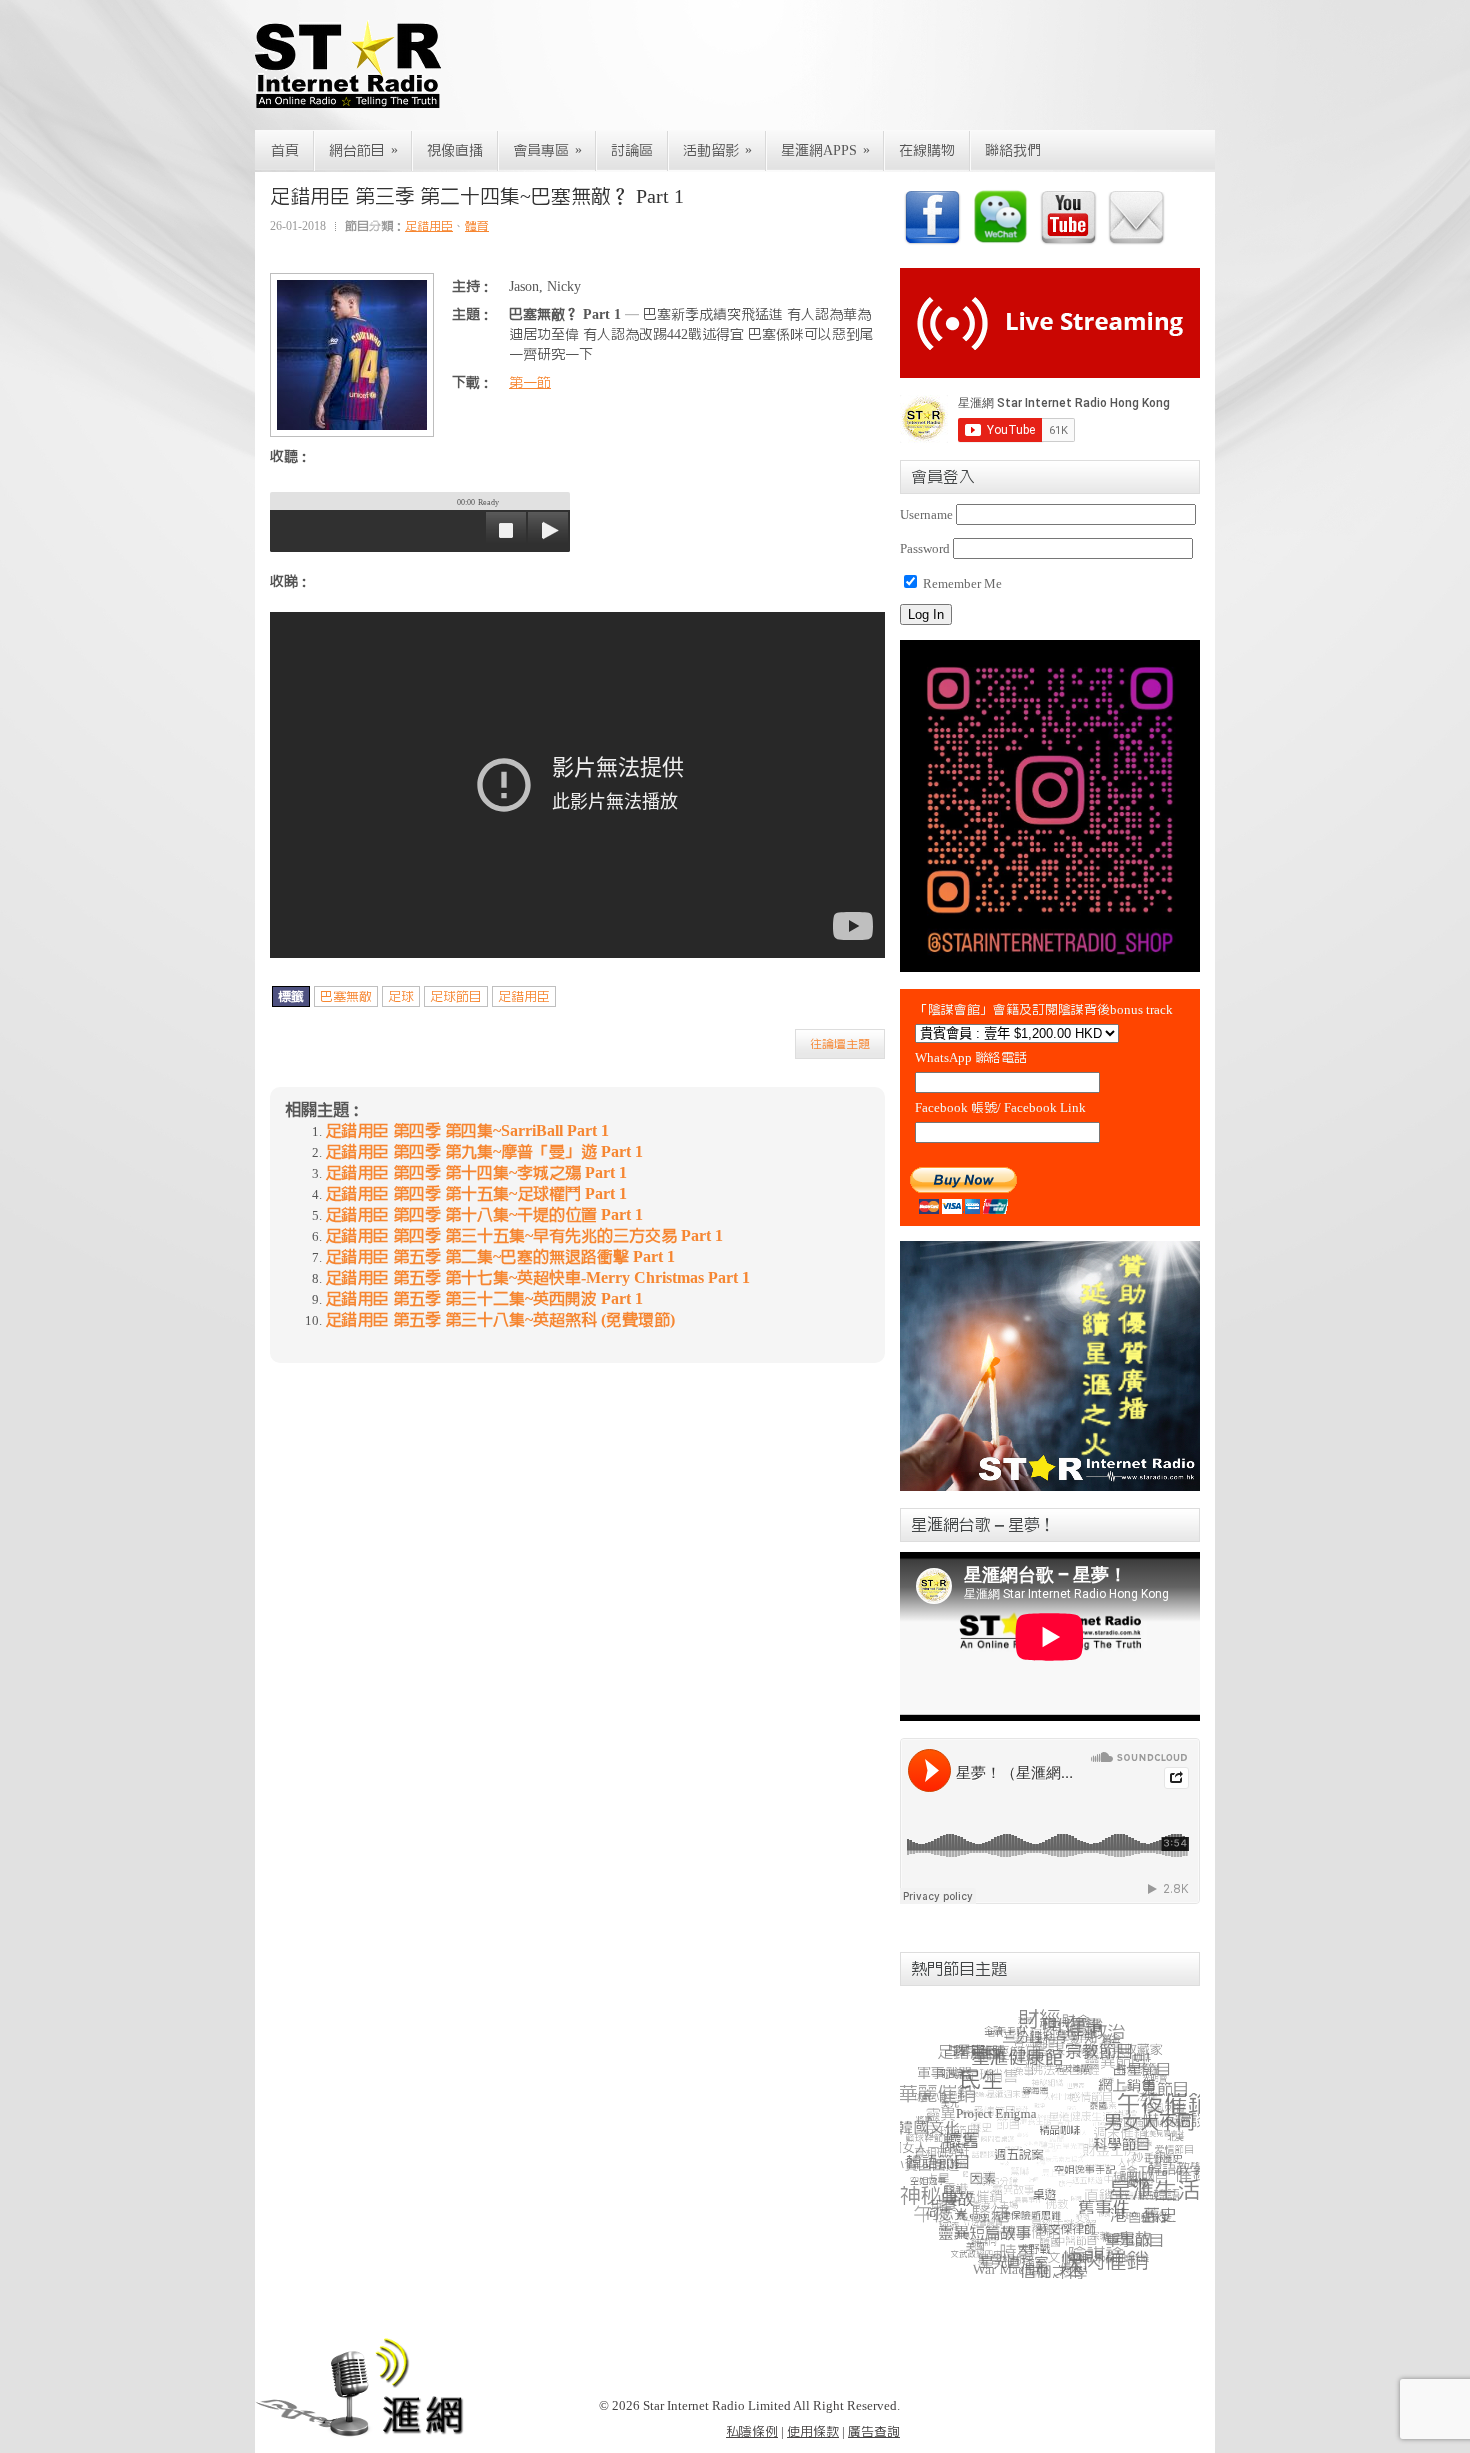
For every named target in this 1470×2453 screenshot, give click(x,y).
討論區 (632, 151)
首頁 (285, 151)
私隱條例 (752, 2431)
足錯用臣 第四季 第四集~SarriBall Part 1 (467, 1131)
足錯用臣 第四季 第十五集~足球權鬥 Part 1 (476, 1194)
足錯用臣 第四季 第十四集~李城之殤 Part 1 (476, 1173)
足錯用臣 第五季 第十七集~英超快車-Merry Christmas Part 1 (537, 1278)
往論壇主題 (840, 1044)
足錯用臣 (429, 226)
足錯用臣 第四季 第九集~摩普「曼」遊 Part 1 (484, 1152)
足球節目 (456, 996)
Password (925, 548)
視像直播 (455, 151)
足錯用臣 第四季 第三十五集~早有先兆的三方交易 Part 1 (524, 1236)
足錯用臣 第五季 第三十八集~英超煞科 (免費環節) (500, 1320)
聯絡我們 (1013, 151)
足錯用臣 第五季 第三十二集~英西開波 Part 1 (484, 1299)
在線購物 (927, 151)
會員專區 (547, 150)
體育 (477, 226)
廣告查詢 (874, 2431)
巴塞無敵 (346, 996)
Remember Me (961, 583)
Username (926, 514)
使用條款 (813, 2431)
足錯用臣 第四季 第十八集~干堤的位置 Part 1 (484, 1215)
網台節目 (363, 150)
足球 (401, 996)
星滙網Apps (825, 150)
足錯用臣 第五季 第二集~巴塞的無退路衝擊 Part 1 (500, 1257)
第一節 (530, 383)
